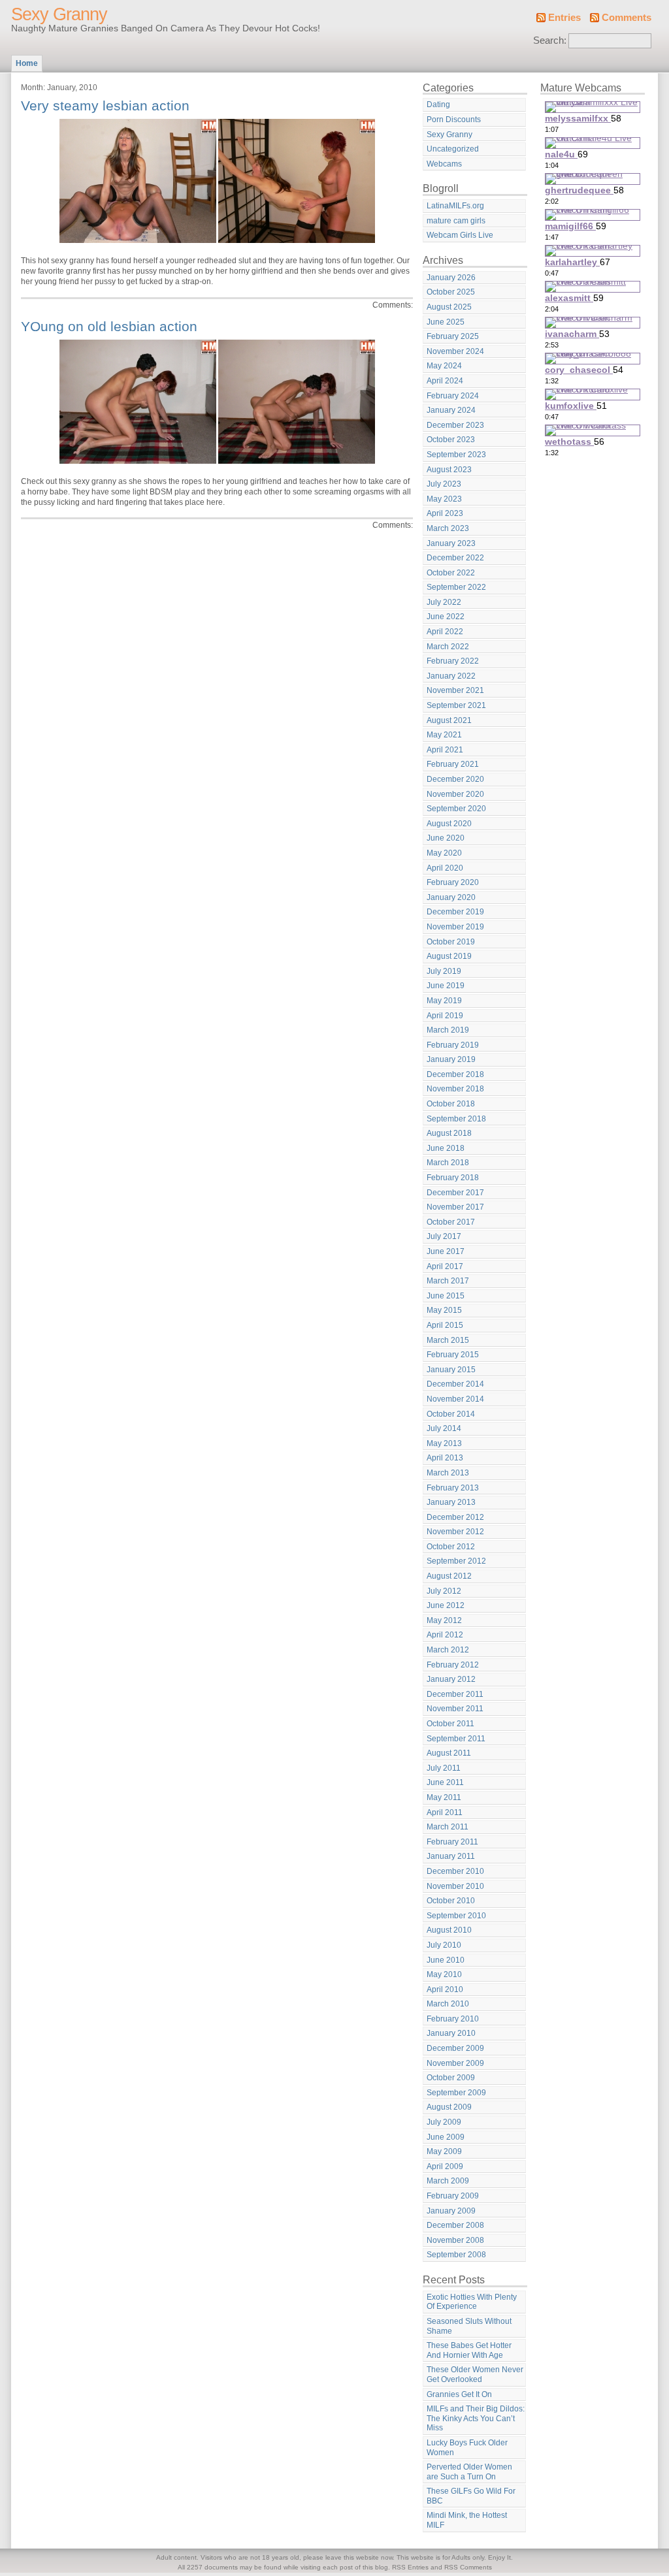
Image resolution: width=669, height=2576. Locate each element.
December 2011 (455, 1694)
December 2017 (455, 1193)
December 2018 (455, 1074)
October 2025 (451, 292)
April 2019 (445, 1016)
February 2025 (453, 336)
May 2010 (444, 1974)
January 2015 (451, 1370)
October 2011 (450, 1724)
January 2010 (451, 2033)
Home (27, 63)
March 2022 (448, 647)
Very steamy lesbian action (105, 105)
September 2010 (456, 1916)
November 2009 (455, 2063)
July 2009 (444, 2122)
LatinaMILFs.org (455, 206)
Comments (627, 18)
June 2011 (445, 1782)
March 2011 (448, 1827)
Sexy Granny (59, 14)
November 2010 (455, 1886)
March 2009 (448, 2181)
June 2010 (446, 1960)
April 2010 (445, 1989)
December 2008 (455, 2225)
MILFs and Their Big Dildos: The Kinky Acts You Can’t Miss (476, 2418)
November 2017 (455, 1207)
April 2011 (445, 1812)
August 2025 (449, 307)
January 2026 (451, 278)
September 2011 (456, 1739)
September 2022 (456, 587)
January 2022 (451, 676)
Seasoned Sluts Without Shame (469, 2326)
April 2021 (445, 750)
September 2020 (456, 809)
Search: (550, 40)
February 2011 (452, 1842)
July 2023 (444, 484)
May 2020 (444, 853)
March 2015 (448, 1340)
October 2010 (451, 1901)
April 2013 (445, 1458)
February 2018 (453, 1178)
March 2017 (448, 1281)
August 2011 (449, 1753)
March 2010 (448, 2004)
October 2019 (451, 942)
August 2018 (449, 1133)
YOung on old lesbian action (109, 326)
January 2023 (451, 543)
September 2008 (456, 2255)
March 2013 (448, 1473)
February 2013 (453, 1488)
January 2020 (451, 897)
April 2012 (445, 1635)
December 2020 (455, 779)
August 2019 (449, 956)
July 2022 (444, 602)
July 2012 (444, 1591)
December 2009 (455, 2048)
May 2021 (444, 735)
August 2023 (449, 470)
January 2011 (451, 1856)
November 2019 (455, 927)
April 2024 (445, 381)
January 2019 (451, 1059)
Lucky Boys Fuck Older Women (467, 2448)
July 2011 (444, 1768)
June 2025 (446, 322)
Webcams (444, 164)
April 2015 (445, 1325)
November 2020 (455, 794)
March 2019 (448, 1030)
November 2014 (455, 1399)
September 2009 (456, 2093)
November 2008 (455, 2240)
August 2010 (449, 1930)
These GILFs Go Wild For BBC (471, 2496)
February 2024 (453, 396)
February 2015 (453, 1355)
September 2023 (456, 455)
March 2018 (448, 1163)
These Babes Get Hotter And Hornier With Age (469, 2350)
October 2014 (451, 1414)
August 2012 (449, 1576)
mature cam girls (456, 221)
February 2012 (453, 1665)
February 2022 (453, 661)
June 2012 (446, 1605)
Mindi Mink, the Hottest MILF (467, 2520)
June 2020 (446, 838)
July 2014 (444, 1428)
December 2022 (455, 558)
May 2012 (444, 1620)
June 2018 (446, 1148)
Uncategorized (453, 149)
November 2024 (455, 351)
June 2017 (446, 1251)
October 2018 (451, 1104)
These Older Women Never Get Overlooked (475, 2375)
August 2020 (449, 824)
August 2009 (449, 2107)
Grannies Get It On (459, 2394)
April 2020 (445, 868)
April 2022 (445, 632)
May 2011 (444, 1797)
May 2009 (444, 2151)
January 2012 (451, 1679)
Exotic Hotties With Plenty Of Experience (472, 2302)
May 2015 (444, 1310)
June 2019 (446, 986)
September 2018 (456, 1119)
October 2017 (451, 1222)
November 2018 (455, 1089)
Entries (564, 18)
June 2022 (446, 617)
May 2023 (444, 499)
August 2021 (449, 720)
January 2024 (451, 410)
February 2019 (453, 1045)
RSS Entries (410, 2567)
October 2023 (451, 440)
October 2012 (451, 1547)
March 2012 (448, 1650)
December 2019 (455, 912)
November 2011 (455, 1709)
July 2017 (444, 1236)
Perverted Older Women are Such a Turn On (469, 2472)
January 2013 (451, 1502)
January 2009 (451, 2211)
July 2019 (444, 971)
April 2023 (445, 513)
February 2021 (453, 764)
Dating (438, 105)
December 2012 (455, 1517)
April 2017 (445, 1266)
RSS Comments (468, 2567)
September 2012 (456, 1561)
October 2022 (451, 573)
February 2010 (453, 2019)
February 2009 (453, 2196)
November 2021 (455, 690)
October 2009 (451, 2078)
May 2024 (444, 366)
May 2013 (444, 1443)
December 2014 (455, 1384)
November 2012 (455, 1532)
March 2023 (448, 528)
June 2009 (446, 2137)
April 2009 (445, 2166)
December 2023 (455, 425)
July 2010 (444, 1945)
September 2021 (456, 705)
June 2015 (446, 1296)
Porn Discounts (454, 120)
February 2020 (453, 882)
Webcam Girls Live (460, 235)
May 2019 (444, 1001)
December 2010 (455, 1871)
